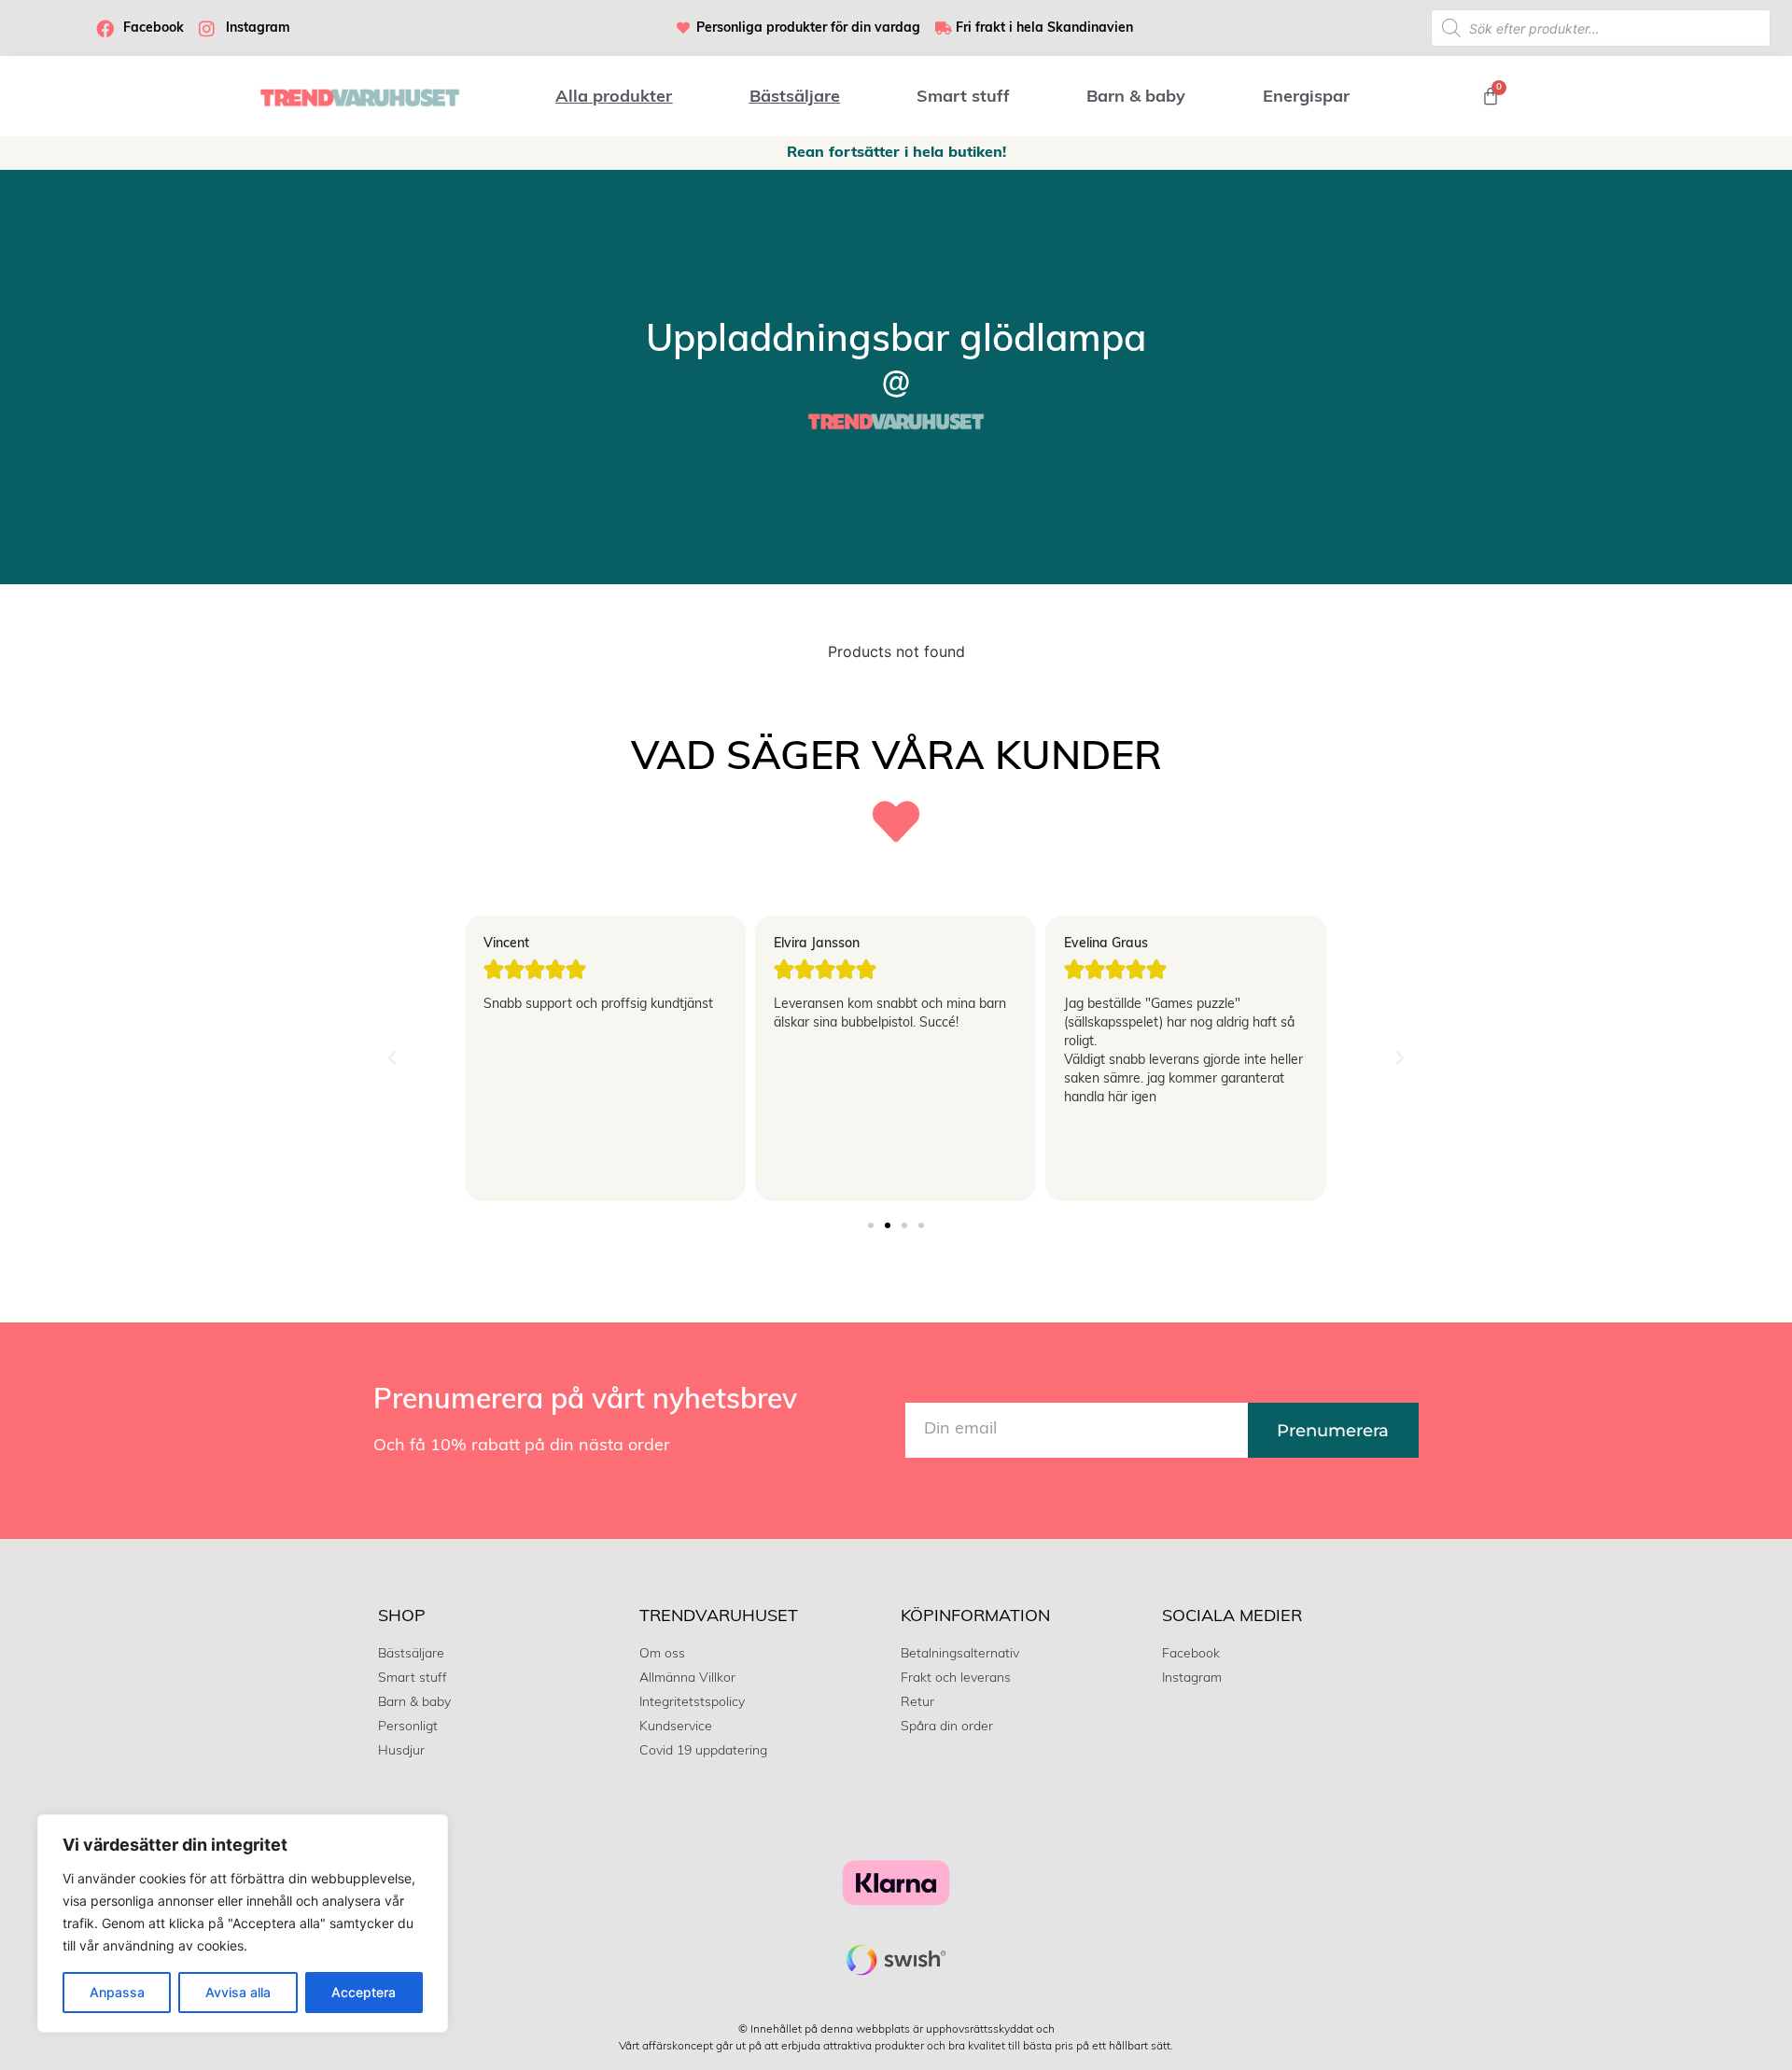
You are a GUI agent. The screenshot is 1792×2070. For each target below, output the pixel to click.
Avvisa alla (238, 1992)
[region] (243, 1923)
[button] (392, 1058)
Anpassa (117, 1992)
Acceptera (364, 1992)
